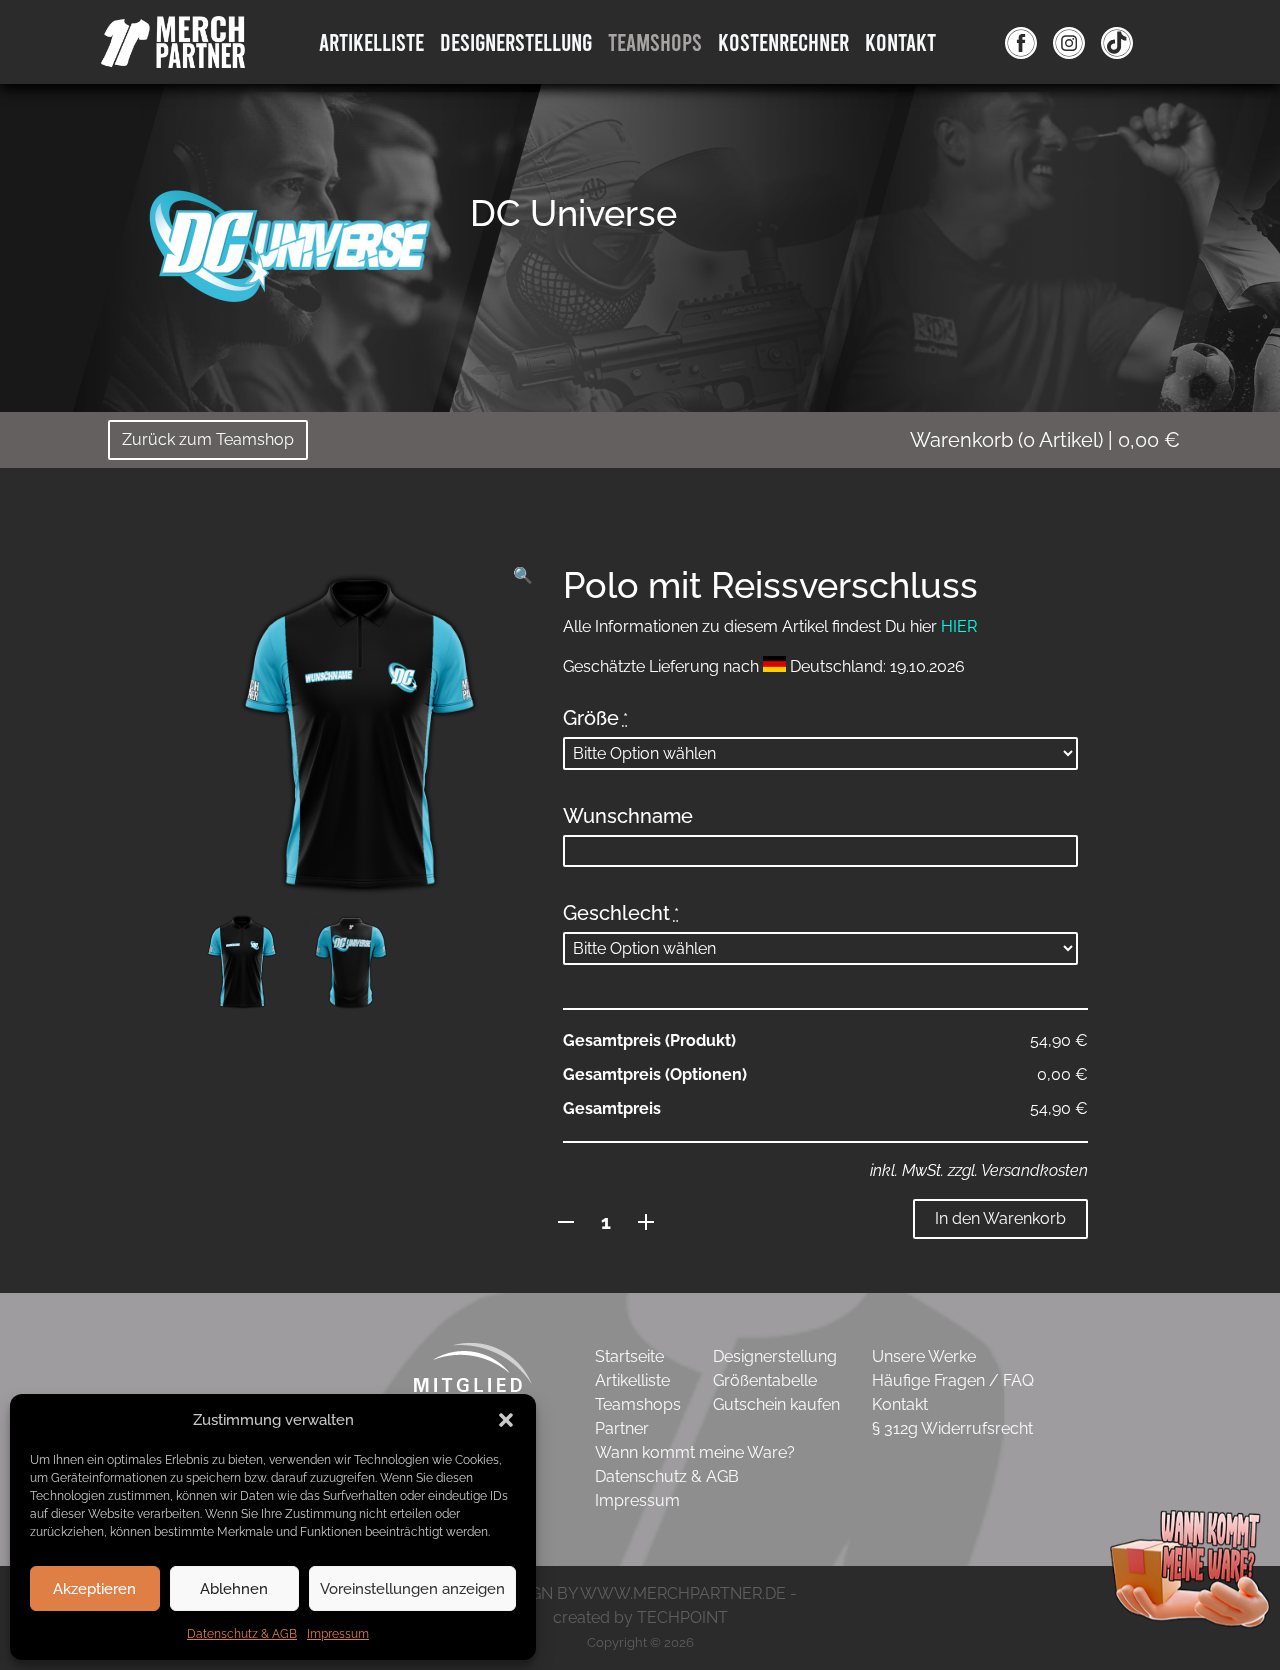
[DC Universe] (290, 244)
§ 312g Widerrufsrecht (952, 1428)
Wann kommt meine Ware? (695, 1452)
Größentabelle (765, 1380)
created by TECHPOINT (640, 1617)
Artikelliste (371, 41)
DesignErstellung (516, 41)
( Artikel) (1045, 440)
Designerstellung (775, 1356)
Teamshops (655, 41)
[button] (506, 1420)
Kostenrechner (783, 41)
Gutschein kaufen (776, 1404)
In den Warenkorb (1000, 1218)
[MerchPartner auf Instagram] (1069, 42)
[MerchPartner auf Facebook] (1021, 42)
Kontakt (900, 41)
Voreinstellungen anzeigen (412, 1589)
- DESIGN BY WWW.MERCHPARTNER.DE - (640, 1593)
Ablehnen (234, 1589)
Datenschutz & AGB (242, 1634)
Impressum (338, 1634)
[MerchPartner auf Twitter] (1117, 42)
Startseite (629, 1356)
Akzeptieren (94, 1589)
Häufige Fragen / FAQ (953, 1380)
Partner (622, 1428)
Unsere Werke (924, 1356)
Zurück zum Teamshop (208, 439)
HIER (959, 626)
